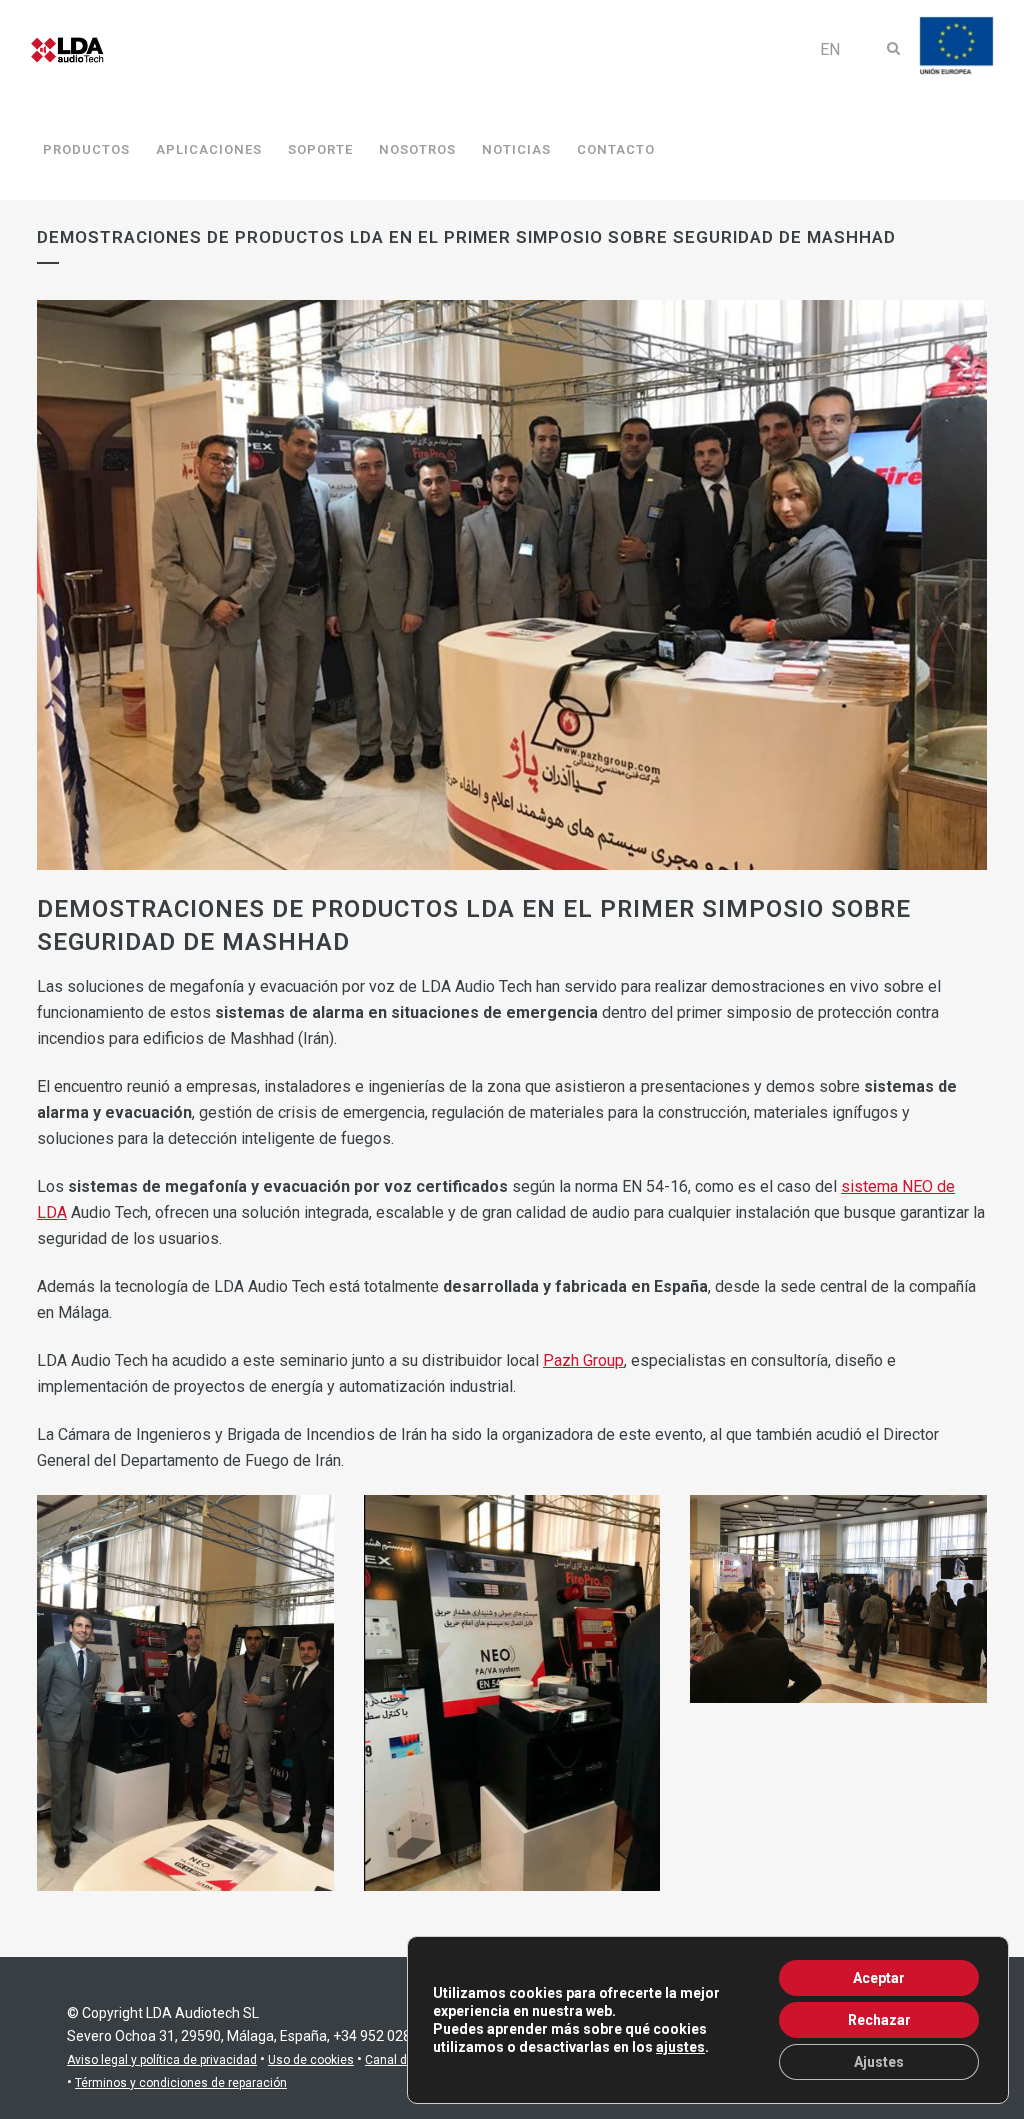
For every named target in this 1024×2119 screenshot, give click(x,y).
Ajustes (879, 2062)
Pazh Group (583, 1360)
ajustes (680, 2047)
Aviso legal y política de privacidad (162, 2060)
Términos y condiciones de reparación (181, 2083)
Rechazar (879, 2020)
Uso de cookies (311, 2060)
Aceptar (879, 1978)
